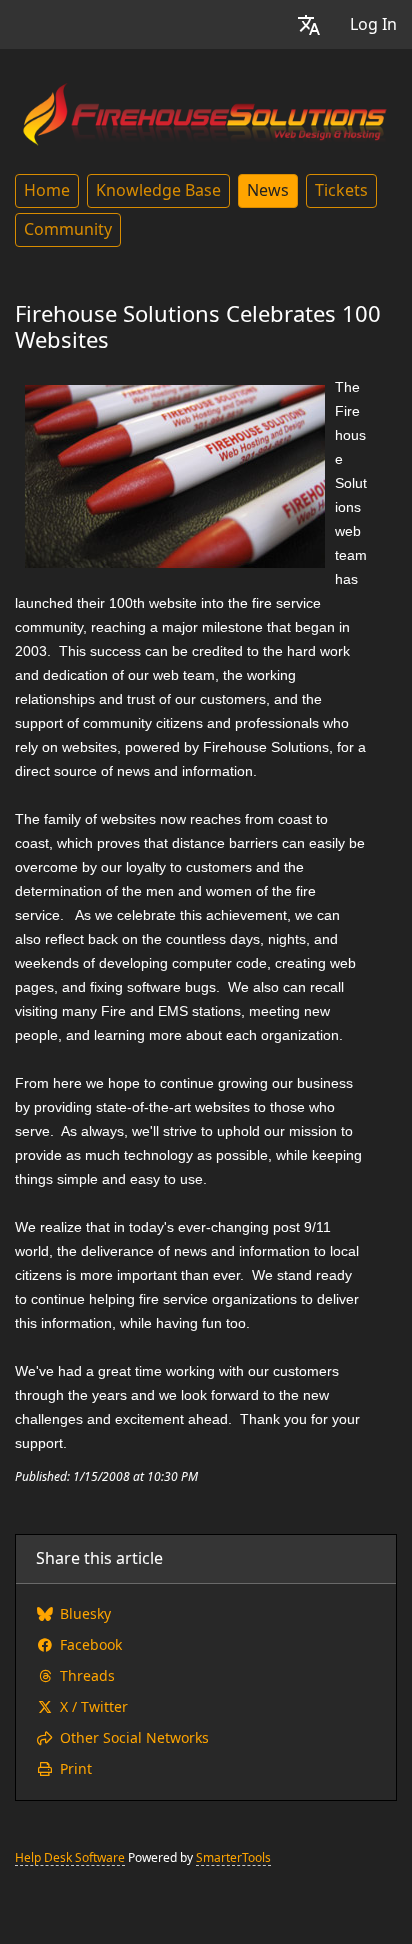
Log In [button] (373, 24)
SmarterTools (233, 1858)
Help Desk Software (70, 1858)
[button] (309, 24)
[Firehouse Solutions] (206, 111)
